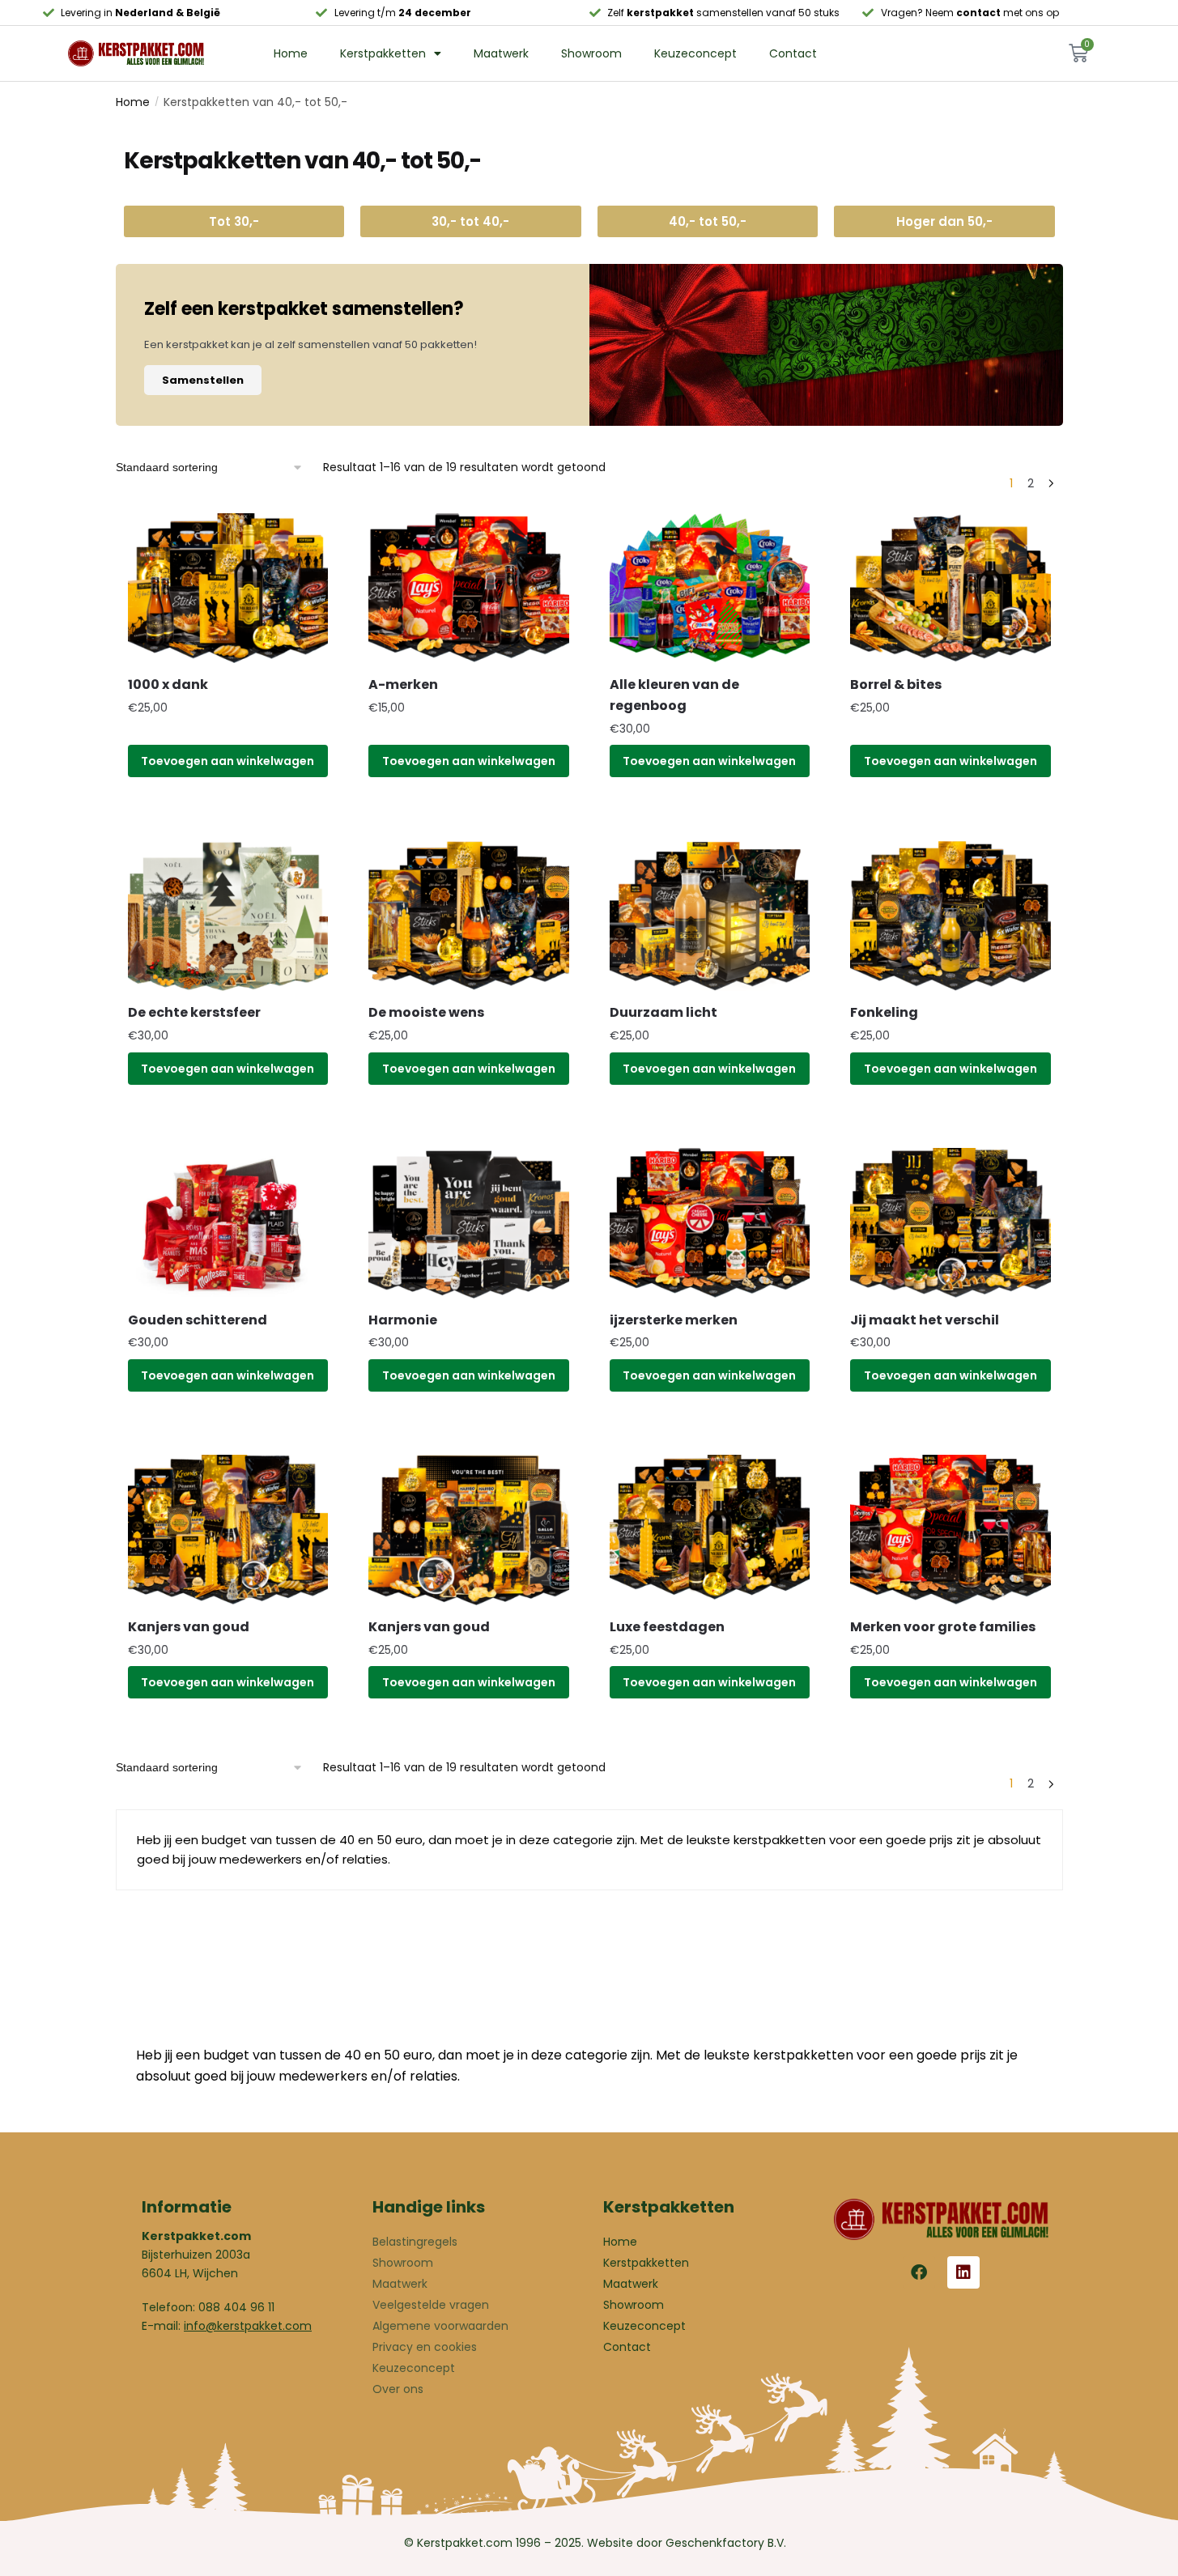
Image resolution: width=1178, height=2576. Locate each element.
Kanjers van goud (189, 1627)
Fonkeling (884, 1012)
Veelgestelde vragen (431, 2305)
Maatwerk (501, 53)
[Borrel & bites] (950, 589)
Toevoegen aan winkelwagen (228, 761)
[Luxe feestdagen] (710, 1530)
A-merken (403, 684)
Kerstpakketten (383, 53)
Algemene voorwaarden (440, 2326)
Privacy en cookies (425, 2347)
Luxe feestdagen (667, 1627)
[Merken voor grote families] (950, 1530)
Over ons (398, 2389)
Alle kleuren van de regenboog (674, 695)
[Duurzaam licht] (710, 916)
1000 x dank (168, 684)
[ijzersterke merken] (710, 1223)
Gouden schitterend (198, 1320)
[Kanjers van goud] (228, 1530)
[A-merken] (469, 589)
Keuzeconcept (695, 53)
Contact (793, 53)
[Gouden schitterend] (228, 1223)
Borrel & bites (896, 684)
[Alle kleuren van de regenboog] (710, 589)
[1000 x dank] (228, 589)
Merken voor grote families (943, 1627)
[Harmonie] (469, 1223)
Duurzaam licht (663, 1012)
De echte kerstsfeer (194, 1012)
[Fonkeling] (950, 916)
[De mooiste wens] (469, 916)
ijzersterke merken (674, 1320)
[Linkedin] (963, 2272)
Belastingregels (415, 2242)
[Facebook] (919, 2272)
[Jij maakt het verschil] (950, 1223)
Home (291, 53)
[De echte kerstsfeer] (228, 916)
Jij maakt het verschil (925, 1320)
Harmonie (403, 1320)
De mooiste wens (426, 1012)
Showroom (591, 53)
